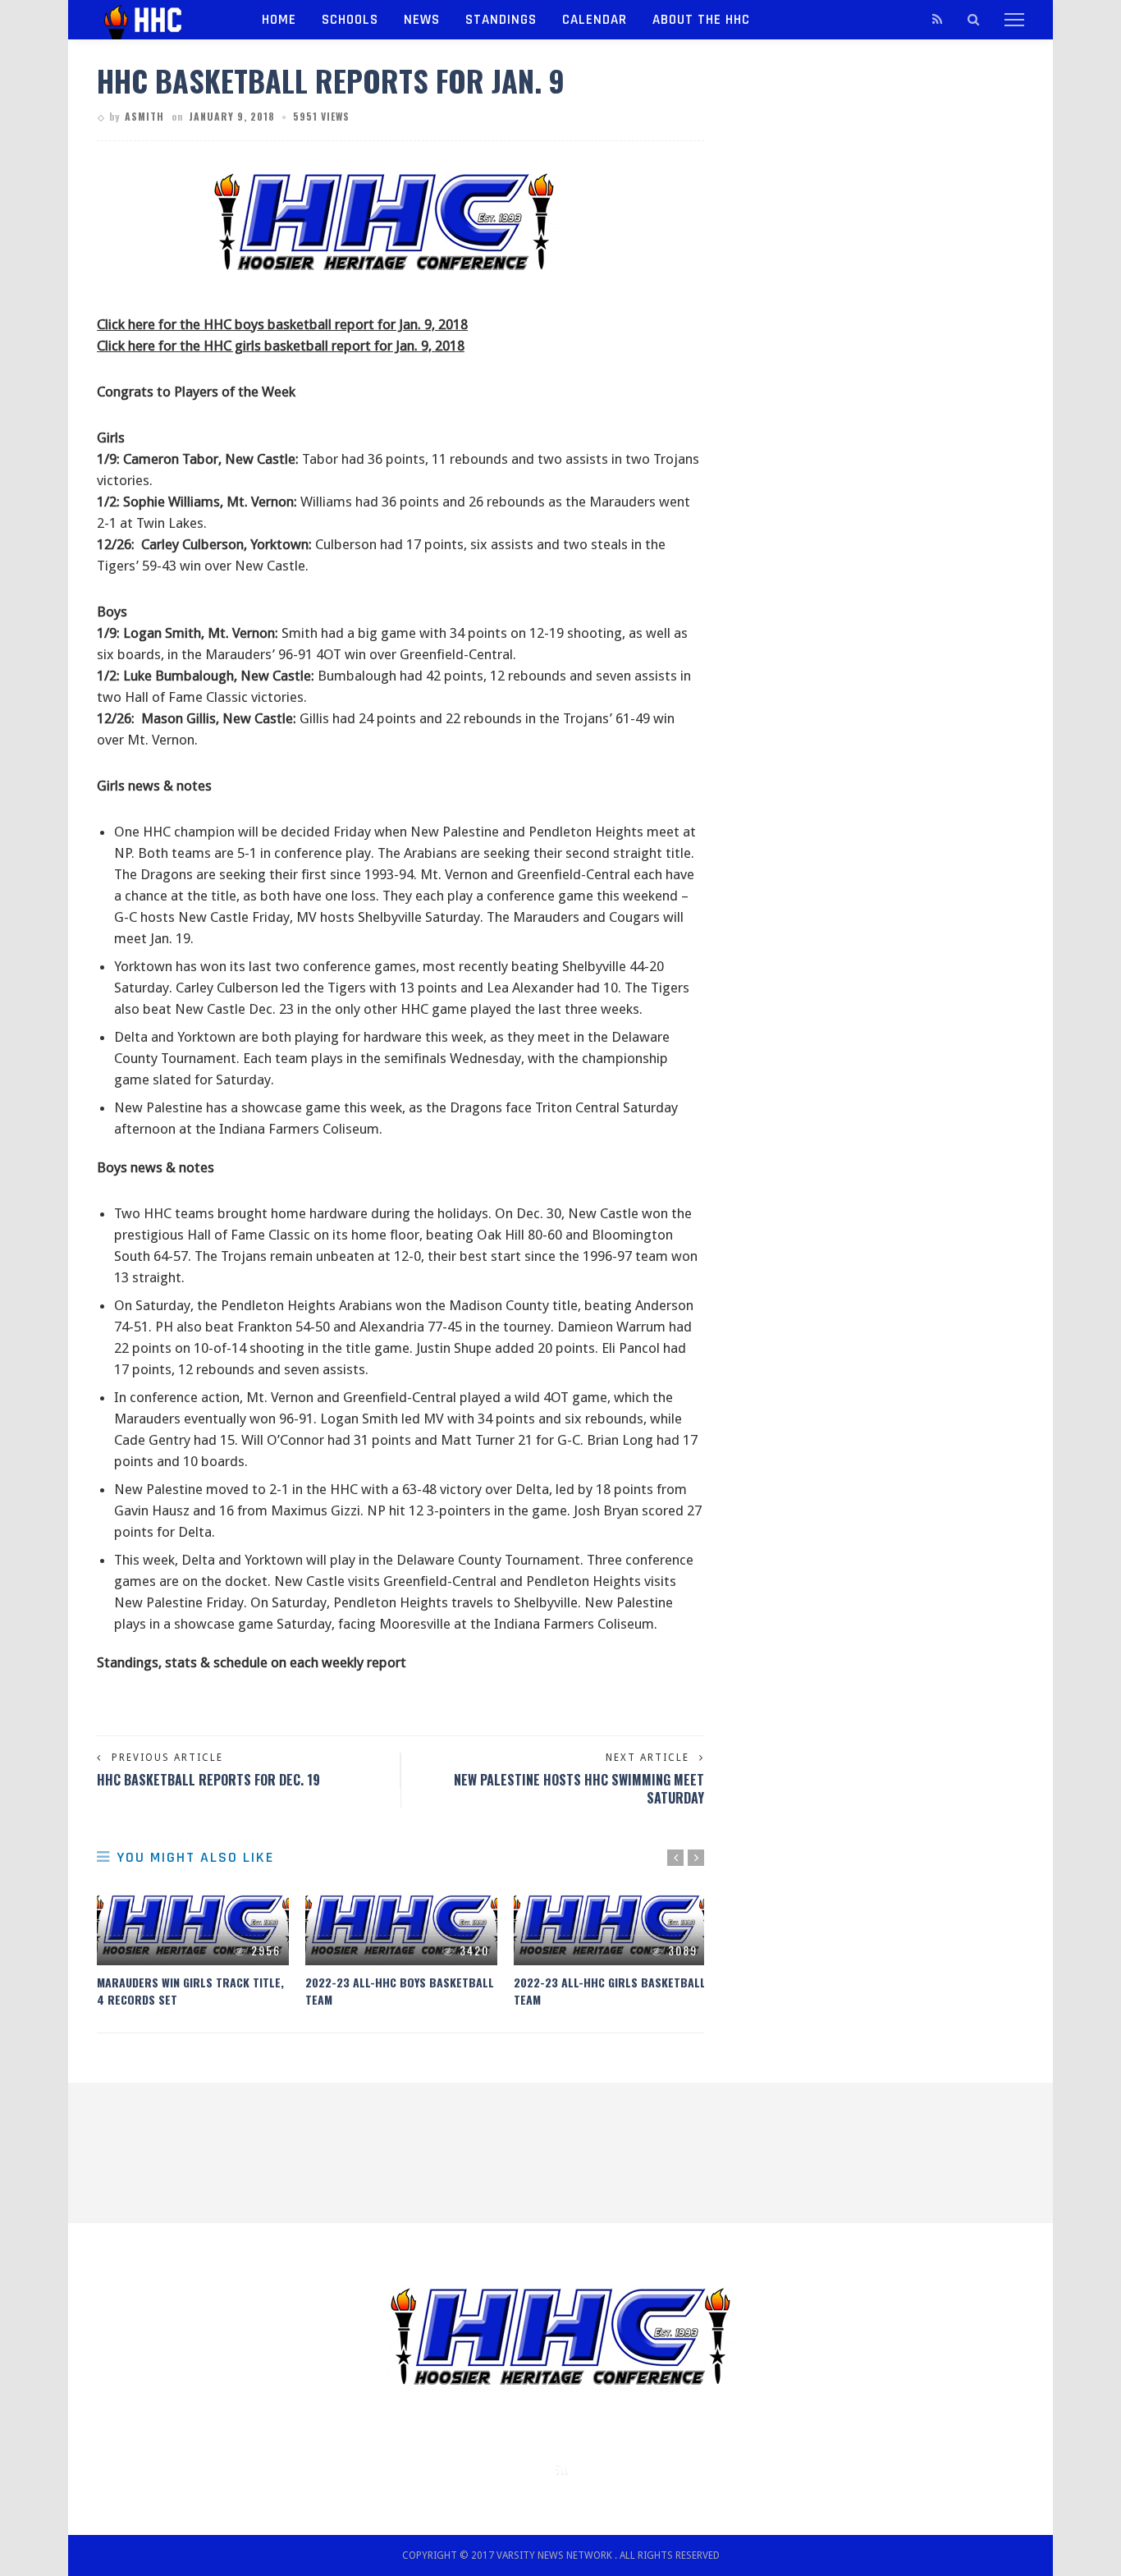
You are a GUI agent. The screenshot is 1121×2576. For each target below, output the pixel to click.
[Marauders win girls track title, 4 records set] (193, 1926)
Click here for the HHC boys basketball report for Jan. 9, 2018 (282, 324)
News (422, 20)
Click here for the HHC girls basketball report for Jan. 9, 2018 (281, 346)
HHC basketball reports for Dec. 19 (208, 1780)
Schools (350, 20)
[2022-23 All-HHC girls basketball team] (610, 1926)
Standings (501, 20)
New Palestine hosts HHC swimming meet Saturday (579, 1789)
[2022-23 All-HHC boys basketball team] (401, 1926)
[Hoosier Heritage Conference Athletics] (158, 19)
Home (279, 20)
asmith (144, 116)
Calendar (595, 20)
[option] (193, 1947)
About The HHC (701, 20)
